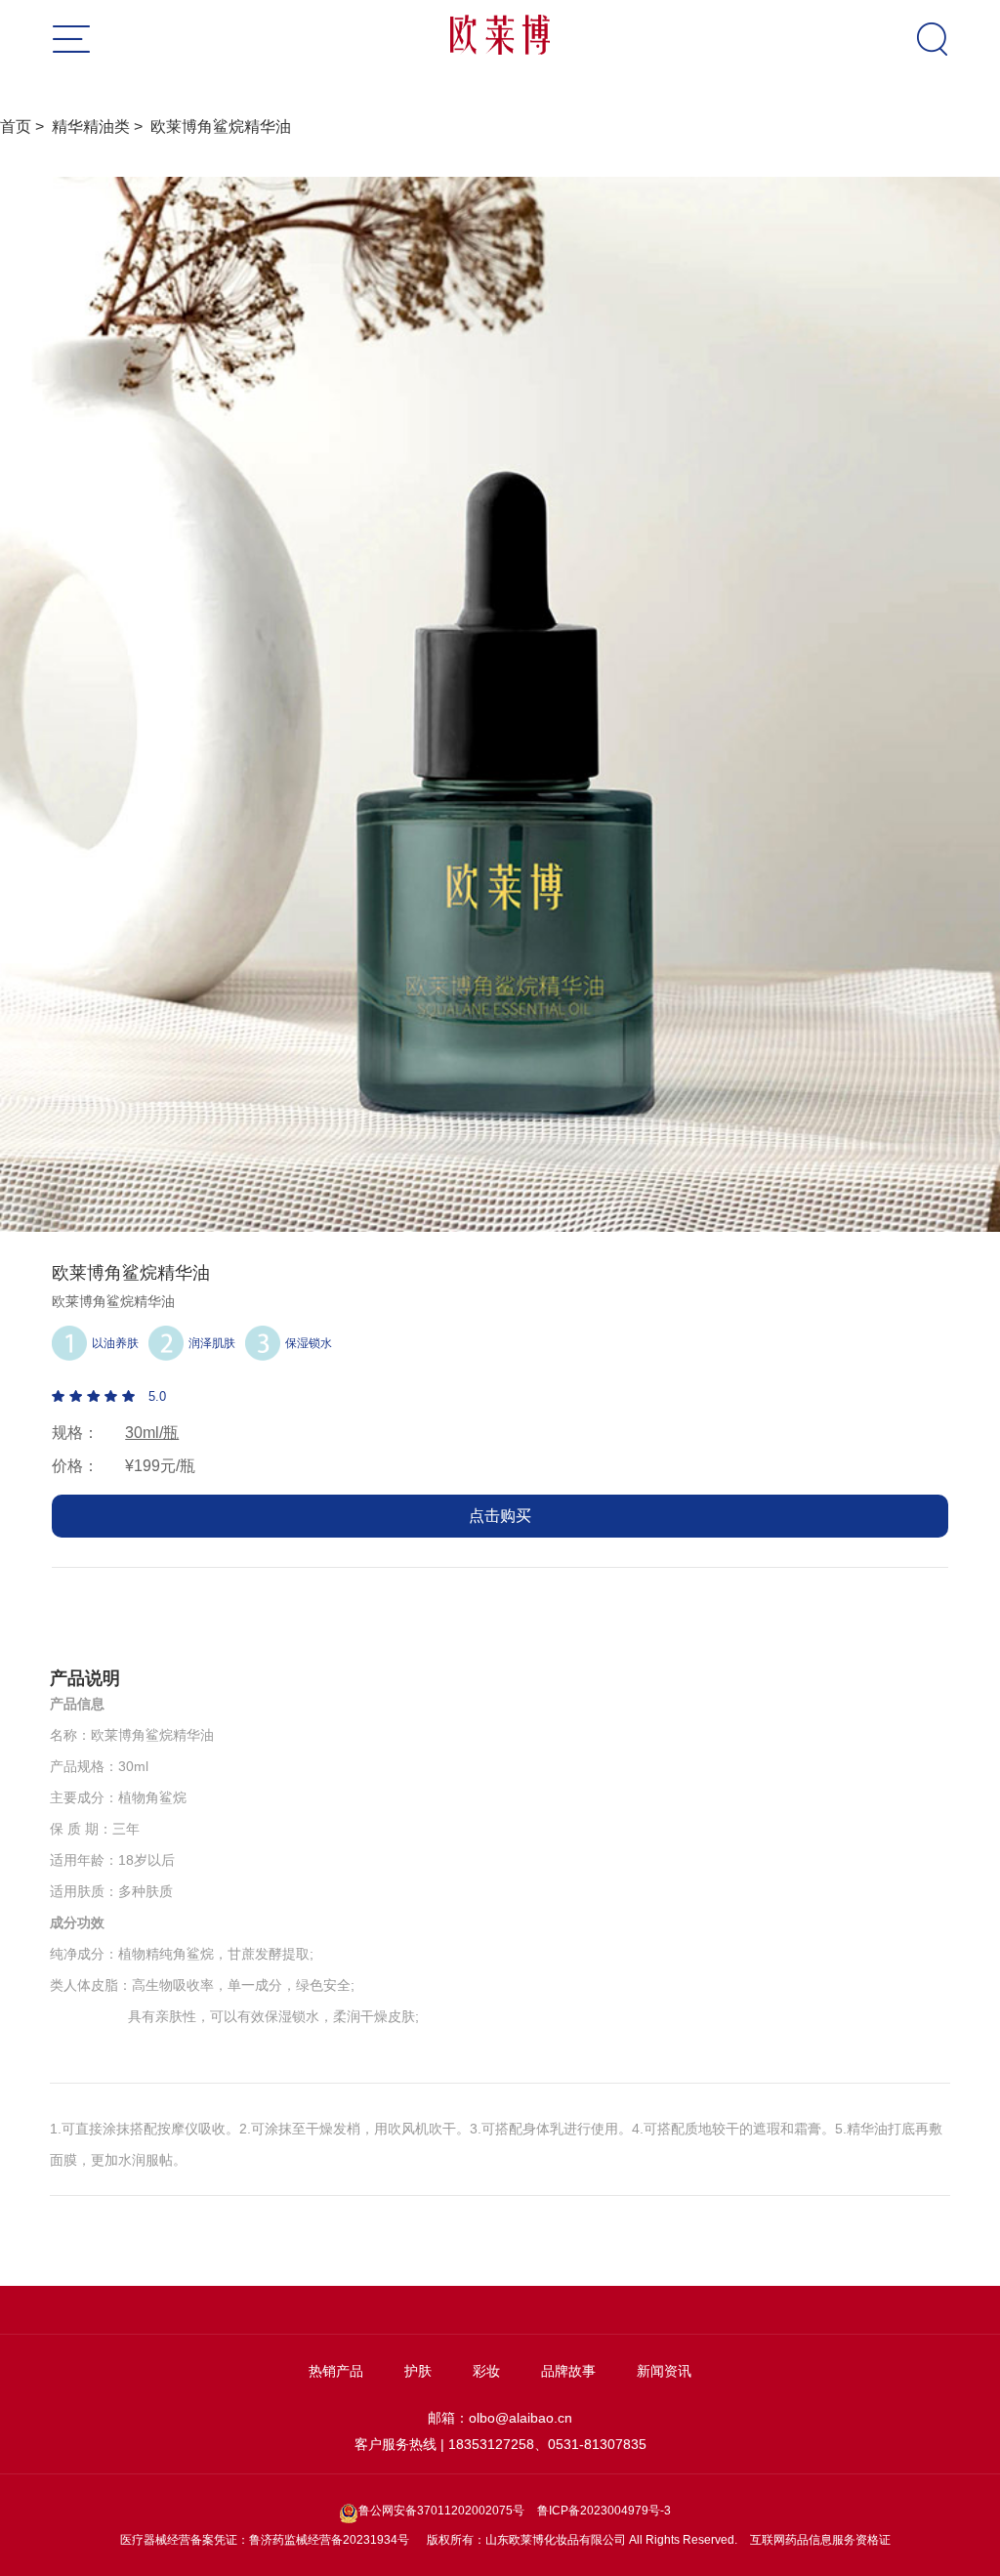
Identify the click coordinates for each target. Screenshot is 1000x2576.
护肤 (418, 2371)
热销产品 (336, 2371)
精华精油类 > (101, 127)
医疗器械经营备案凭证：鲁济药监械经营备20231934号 (265, 2540)
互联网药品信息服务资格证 (820, 2540)
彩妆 (486, 2371)
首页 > (26, 127)
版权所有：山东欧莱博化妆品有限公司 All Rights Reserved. (582, 2540)
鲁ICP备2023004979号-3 (604, 2511)
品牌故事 (568, 2371)
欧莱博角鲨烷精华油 (221, 127)
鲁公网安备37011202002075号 (443, 2511)
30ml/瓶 (152, 1433)
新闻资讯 (664, 2371)
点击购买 (500, 1516)
